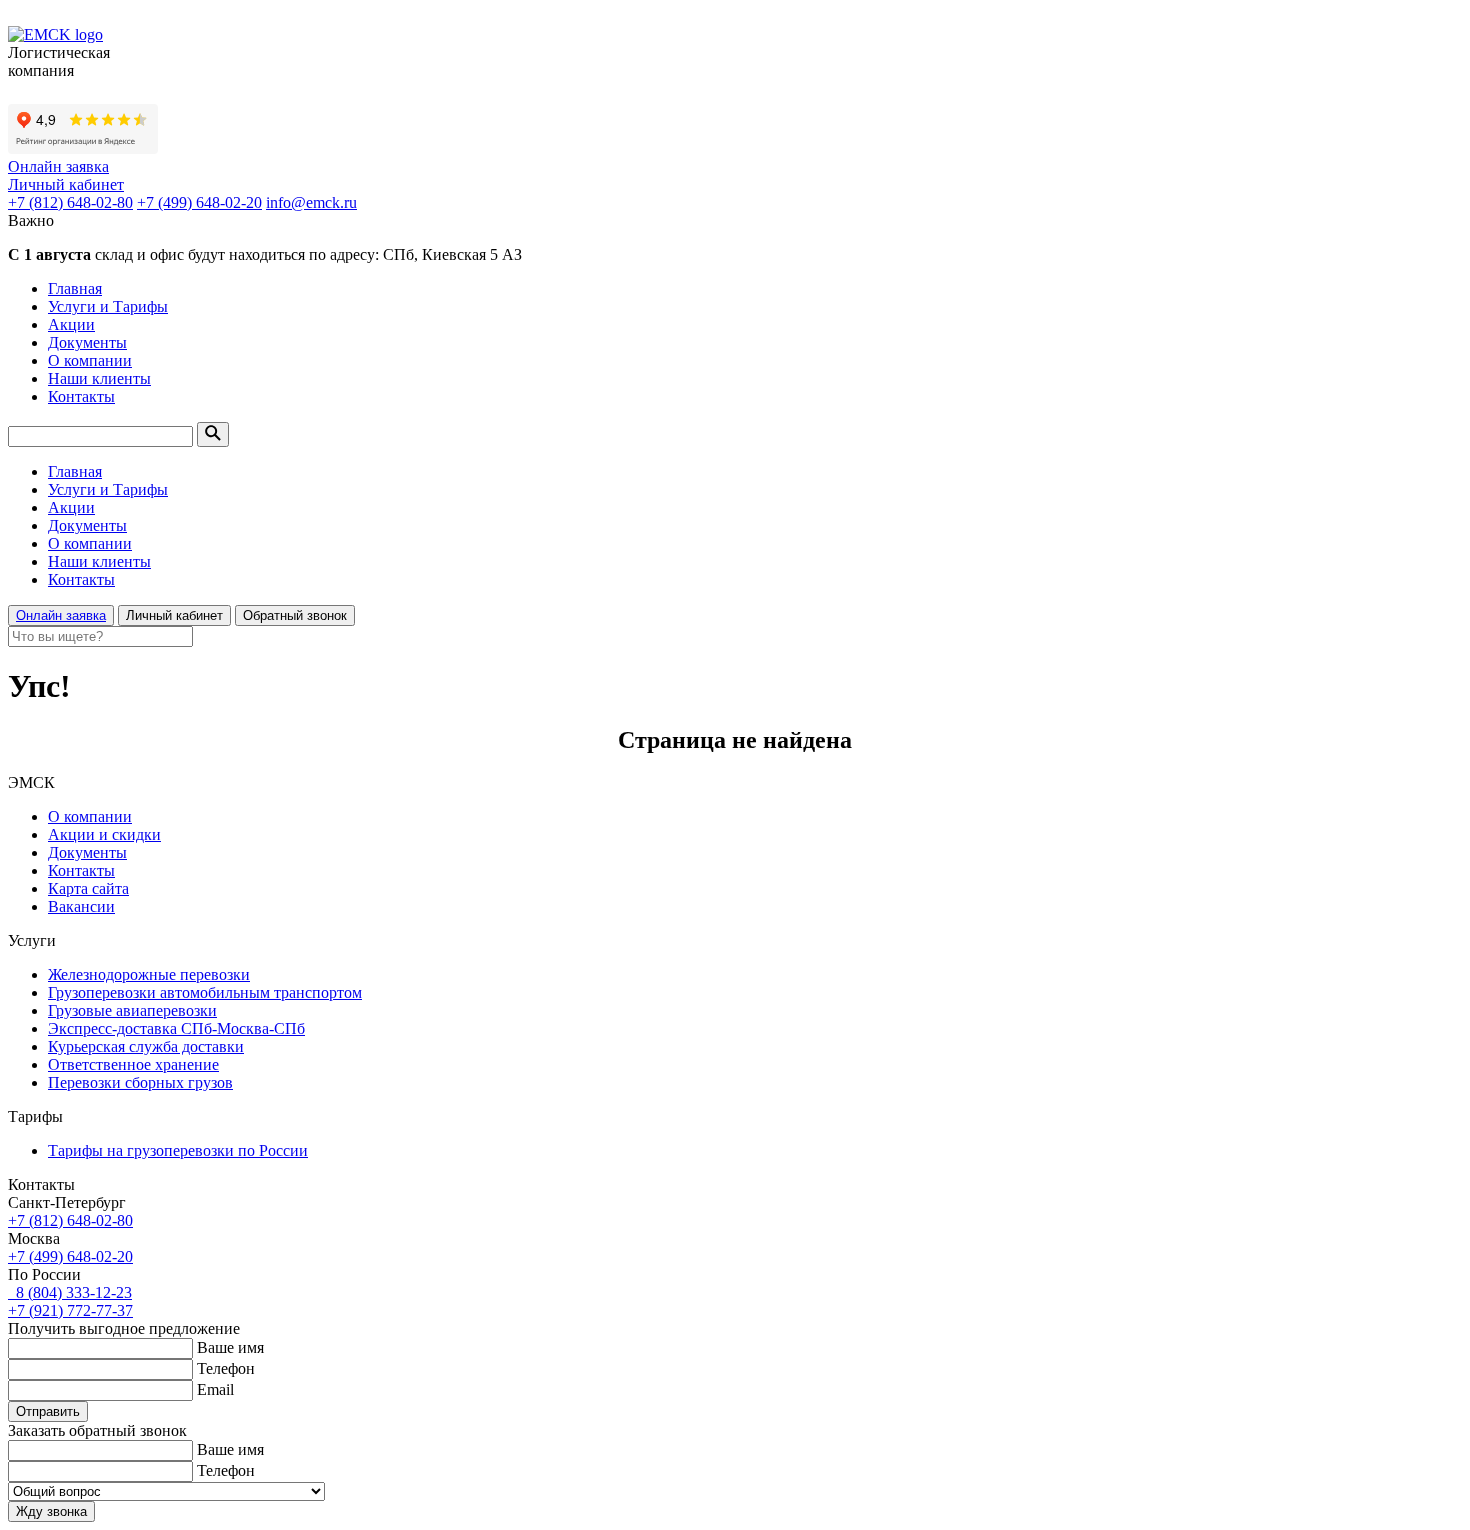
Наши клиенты (99, 378)
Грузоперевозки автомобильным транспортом (205, 992)
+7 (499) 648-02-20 (199, 202)
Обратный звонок (295, 615)
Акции (71, 324)
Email (215, 1389)
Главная (75, 288)
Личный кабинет (66, 184)
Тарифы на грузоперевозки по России (178, 1150)
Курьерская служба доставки (146, 1046)
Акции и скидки (104, 834)
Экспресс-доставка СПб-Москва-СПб (176, 1028)
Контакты (81, 396)
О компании (90, 360)
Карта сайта (88, 888)
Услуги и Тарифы (108, 306)
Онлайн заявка (58, 166)
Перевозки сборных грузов (140, 1082)
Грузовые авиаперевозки (132, 1010)
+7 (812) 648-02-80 (70, 202)
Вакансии (81, 906)
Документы (87, 342)
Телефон (226, 1368)
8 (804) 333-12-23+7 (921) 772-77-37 (70, 1301)
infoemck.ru (311, 202)
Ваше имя (230, 1347)
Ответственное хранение (133, 1064)
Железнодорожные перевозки (149, 974)
